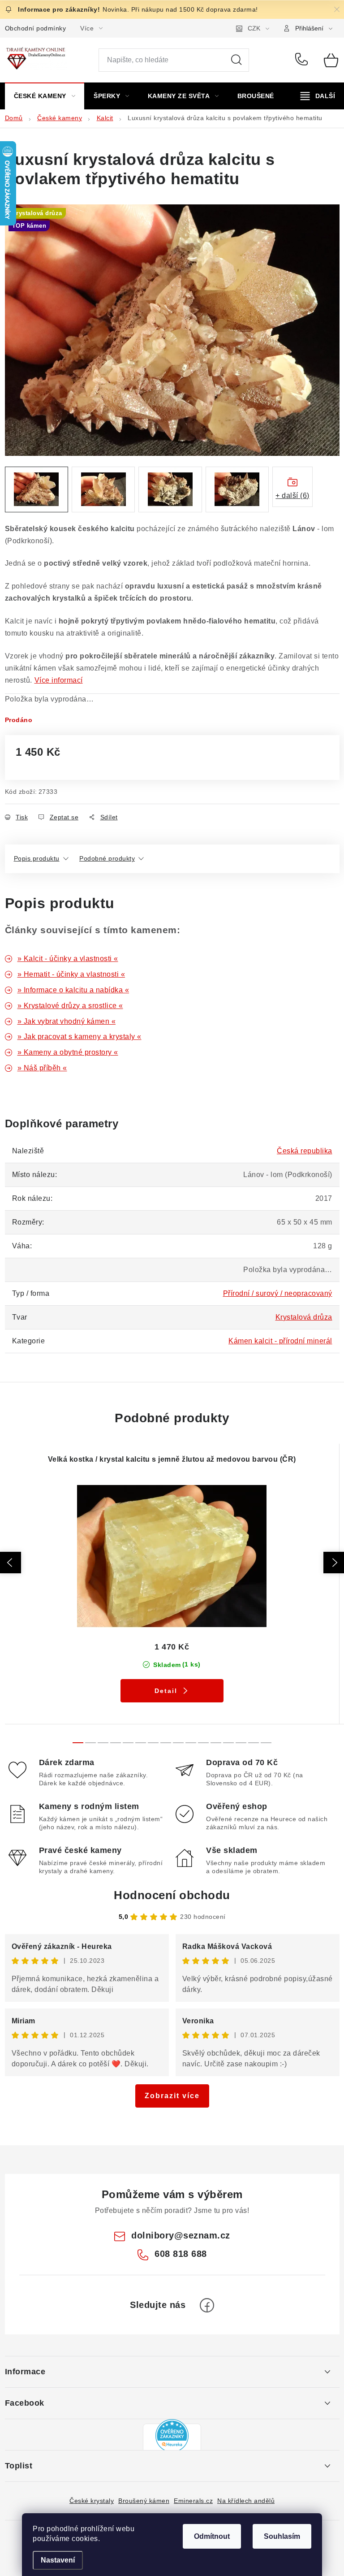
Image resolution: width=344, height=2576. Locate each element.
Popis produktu (37, 858)
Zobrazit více (172, 2096)
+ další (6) (292, 496)
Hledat (236, 60)
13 (241, 1743)
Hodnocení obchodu (172, 1895)
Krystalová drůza (304, 1317)
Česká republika (305, 1151)
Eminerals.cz (193, 2501)
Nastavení (58, 2560)
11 (216, 1743)
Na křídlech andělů (246, 2501)
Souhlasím (282, 2536)
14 (254, 1743)
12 (228, 1743)
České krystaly (92, 2501)
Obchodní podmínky (36, 28)
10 (203, 1743)
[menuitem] (45, 96)
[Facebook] (207, 2305)
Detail (166, 1691)
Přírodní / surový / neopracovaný (278, 1293)
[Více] (318, 96)
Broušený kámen (144, 2501)
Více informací (59, 680)
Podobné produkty (107, 858)
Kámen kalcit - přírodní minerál (280, 1341)
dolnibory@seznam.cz (181, 2235)
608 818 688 (303, 60)
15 (266, 1743)
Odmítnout (212, 2536)
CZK (254, 28)
